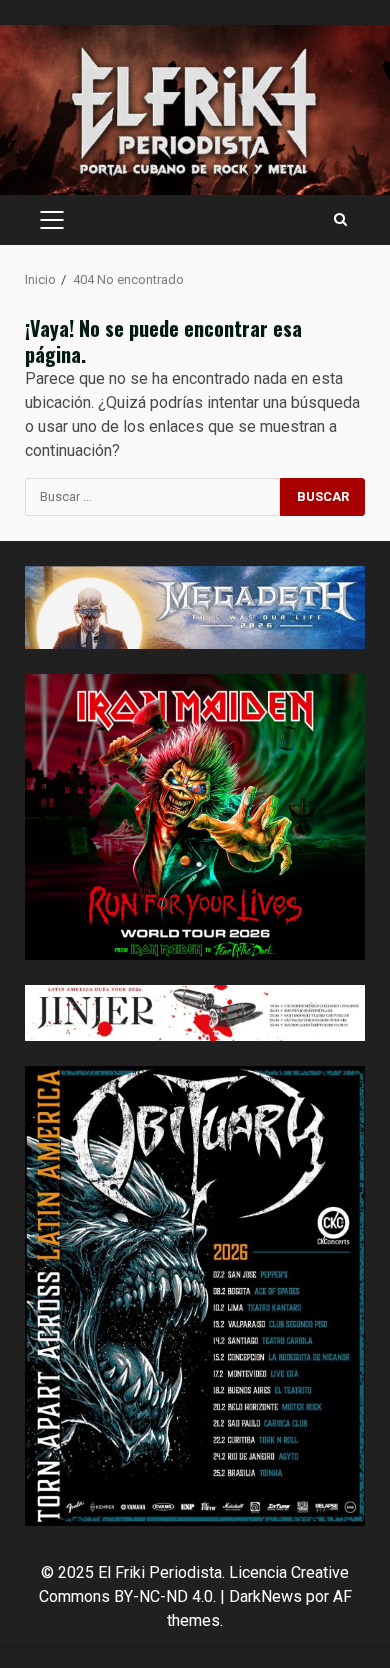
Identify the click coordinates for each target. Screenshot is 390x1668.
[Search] (340, 220)
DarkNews (265, 1596)
